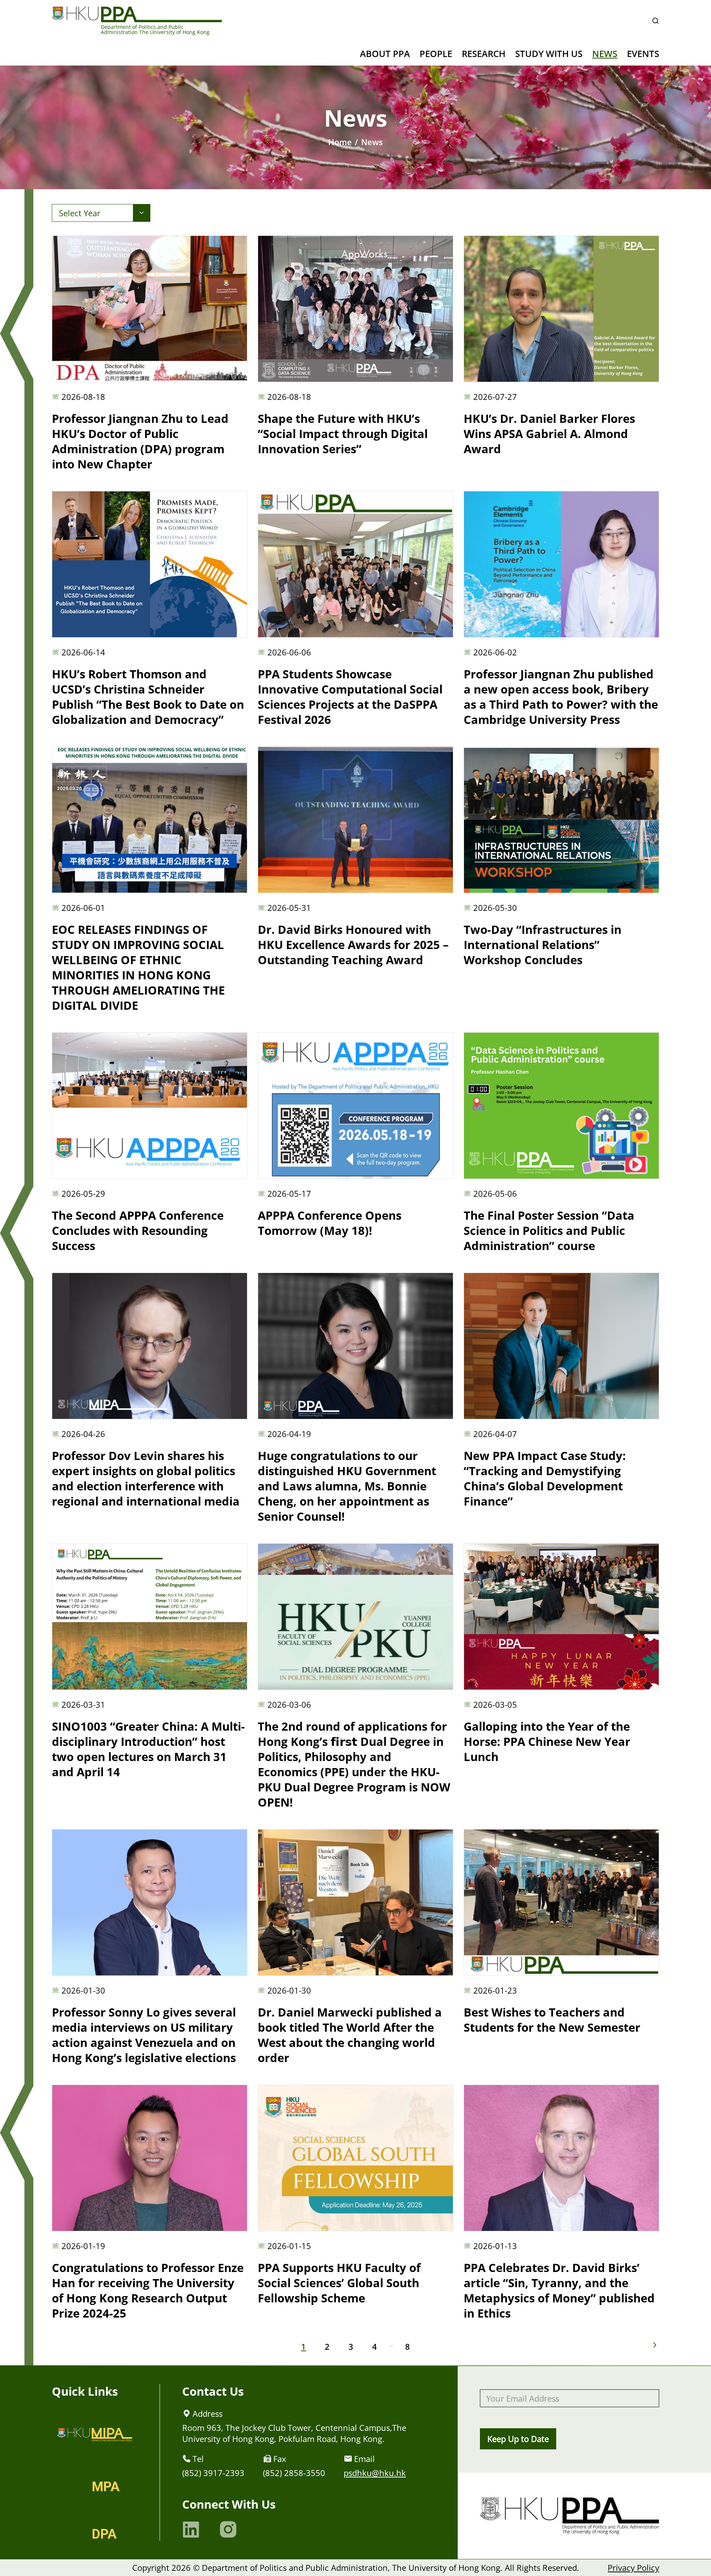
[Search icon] (655, 21)
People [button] (436, 54)
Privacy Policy (633, 2567)
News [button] (605, 54)
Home (340, 142)
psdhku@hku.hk (375, 2473)
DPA (104, 2534)
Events (643, 54)
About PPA (385, 54)
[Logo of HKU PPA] (137, 14)
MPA (106, 2487)
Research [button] (484, 54)
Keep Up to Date (518, 2439)
